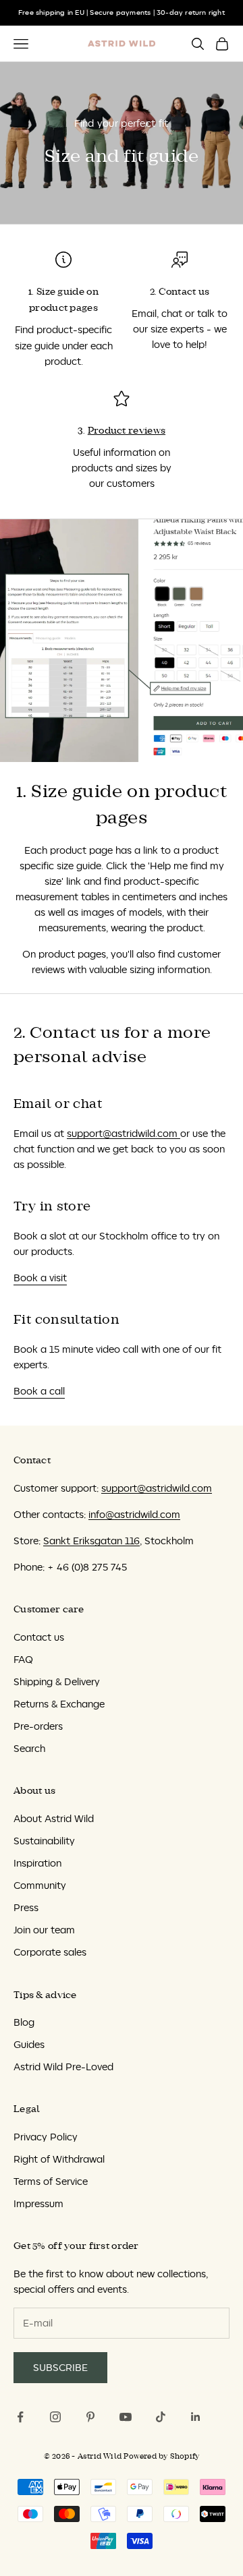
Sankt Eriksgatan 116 (91, 1541)
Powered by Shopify (161, 2456)
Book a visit (40, 1278)
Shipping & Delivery (57, 1681)
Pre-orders (38, 1726)
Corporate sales (50, 1952)
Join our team (44, 1930)
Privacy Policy (46, 2137)
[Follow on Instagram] (55, 2417)
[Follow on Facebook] (20, 2417)
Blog (24, 2022)
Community (40, 1885)
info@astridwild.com (134, 1514)
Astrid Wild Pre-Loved (63, 2067)
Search (29, 1748)
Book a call (39, 1391)
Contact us (39, 1637)
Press (26, 1907)
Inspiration (37, 1863)
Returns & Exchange (59, 1704)
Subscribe (60, 2367)
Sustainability (44, 1841)
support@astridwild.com (124, 1133)
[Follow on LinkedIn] (196, 2417)
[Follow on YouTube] (126, 2417)
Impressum (38, 2203)
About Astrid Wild (54, 1818)
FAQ (23, 1659)
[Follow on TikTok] (161, 2417)
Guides (29, 2044)
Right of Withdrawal (59, 2159)
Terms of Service (51, 2181)
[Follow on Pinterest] (90, 2417)
